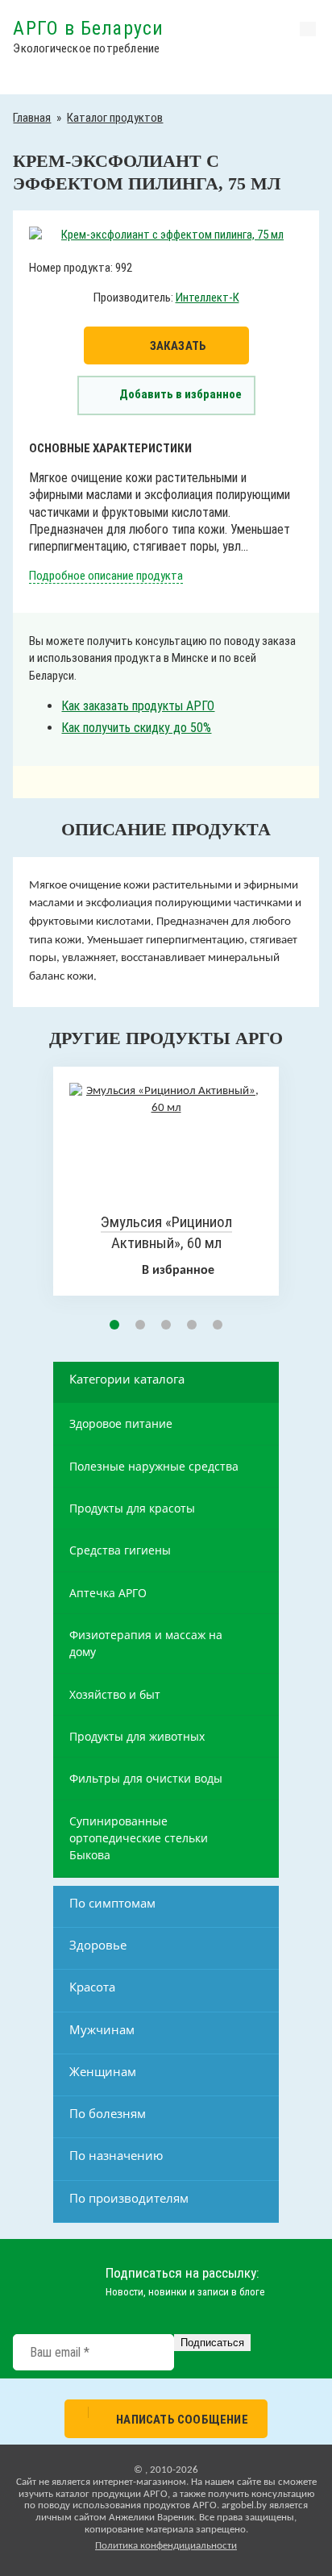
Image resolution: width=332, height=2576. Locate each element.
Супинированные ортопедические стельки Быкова (139, 1838)
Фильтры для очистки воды (146, 1778)
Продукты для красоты (132, 1508)
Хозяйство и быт (115, 1694)
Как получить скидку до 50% (136, 728)
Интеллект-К (207, 298)
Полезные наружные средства (154, 1466)
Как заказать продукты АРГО (138, 706)
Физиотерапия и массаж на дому (146, 1643)
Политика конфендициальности (166, 2546)
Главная (32, 118)
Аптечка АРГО (108, 1593)
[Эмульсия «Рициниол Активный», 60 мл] (166, 1108)
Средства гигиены (120, 1550)
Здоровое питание (121, 1423)
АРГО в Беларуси (88, 28)
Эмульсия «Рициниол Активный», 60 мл (166, 1233)
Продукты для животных (137, 1736)
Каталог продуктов (115, 118)
